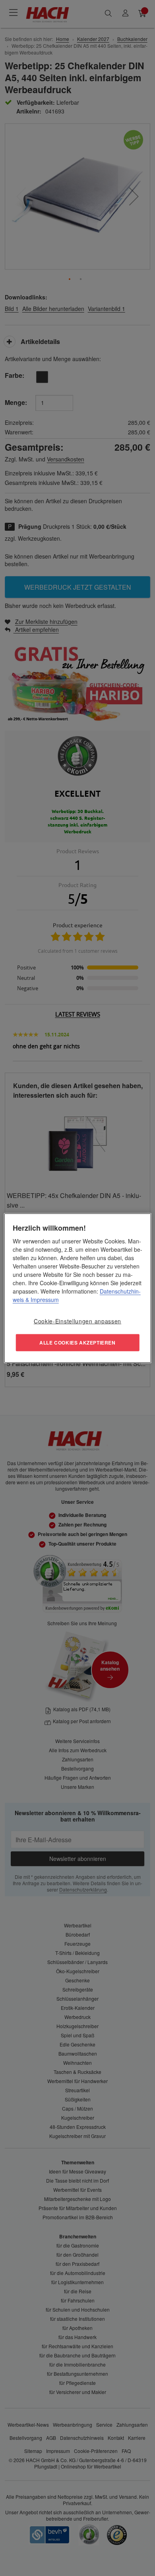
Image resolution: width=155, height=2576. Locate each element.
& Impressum (41, 1300)
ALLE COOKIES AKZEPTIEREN (77, 1342)
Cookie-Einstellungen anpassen (77, 1321)
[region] (78, 1288)
